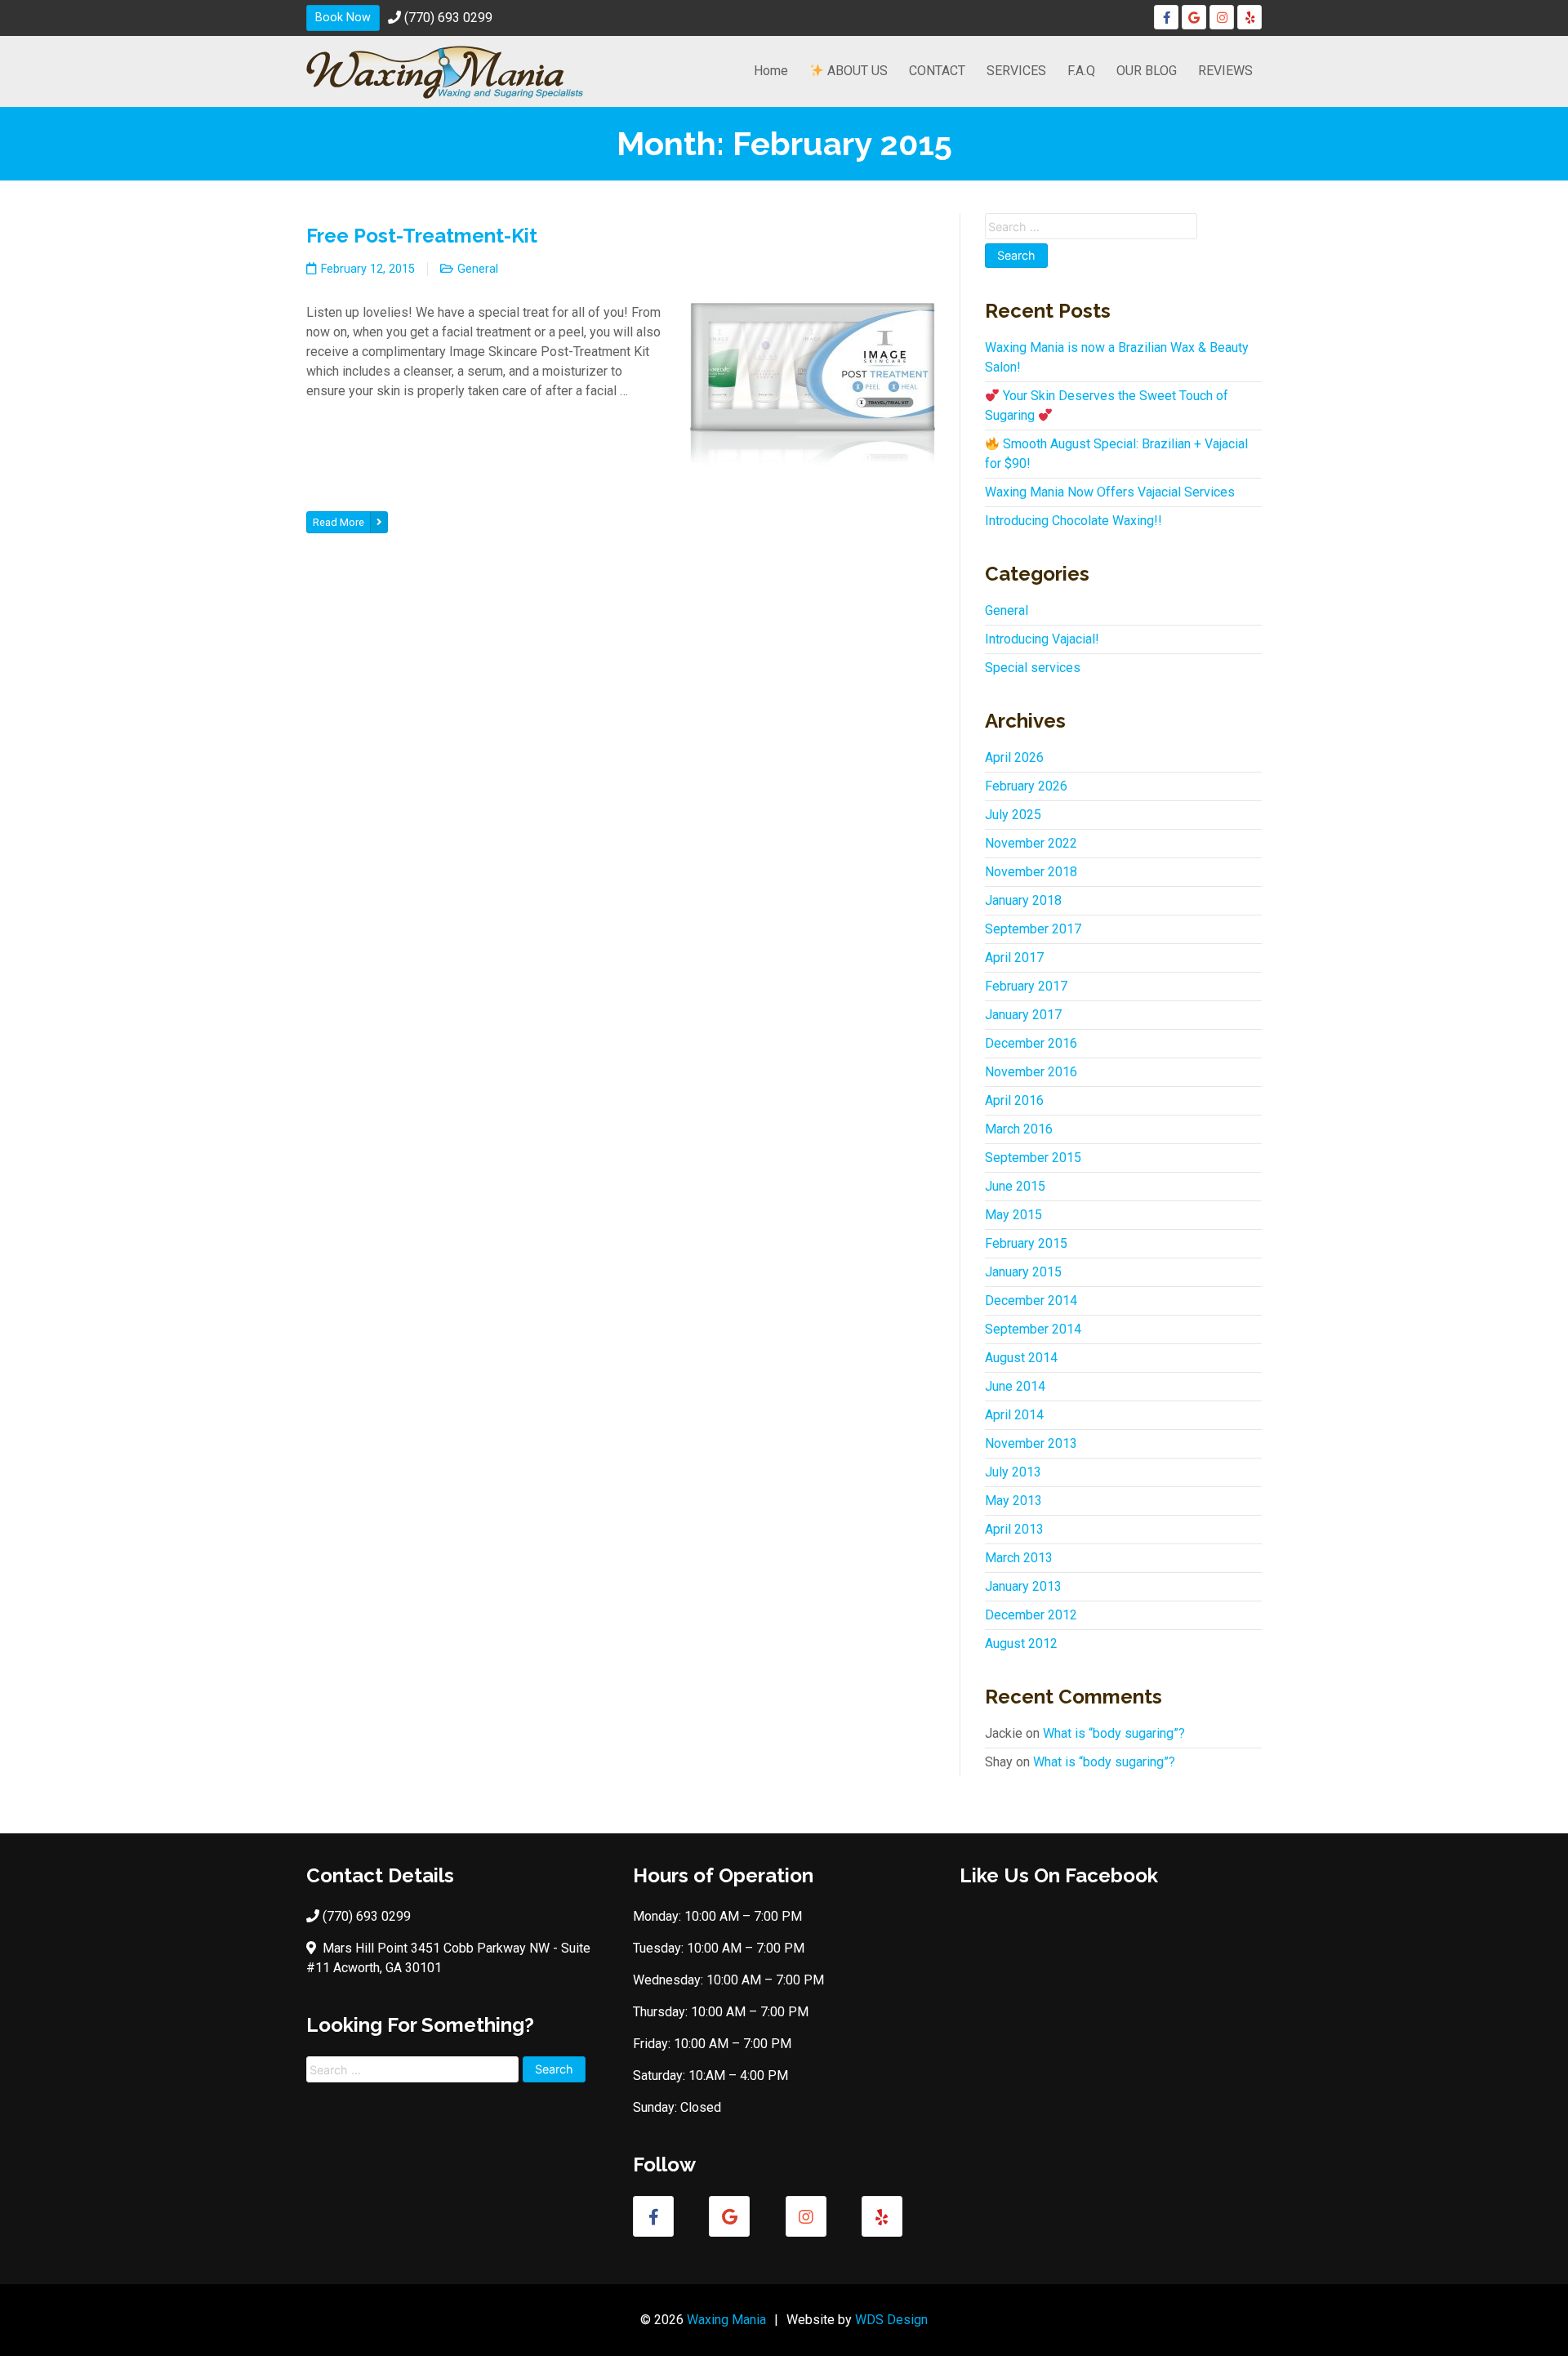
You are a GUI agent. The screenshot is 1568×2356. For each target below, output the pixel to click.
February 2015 (1026, 1243)
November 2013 (1031, 1443)
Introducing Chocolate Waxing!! (1074, 521)
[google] (1194, 17)
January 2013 (1023, 1586)
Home (771, 71)
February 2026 (1026, 786)
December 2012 (1031, 1615)
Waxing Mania (726, 2320)
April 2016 (1014, 1100)
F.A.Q (1081, 71)
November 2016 (1031, 1072)
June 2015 (1015, 1186)
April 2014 (1014, 1415)
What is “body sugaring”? (1114, 1733)
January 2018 (1023, 900)
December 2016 (1031, 1043)
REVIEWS (1225, 71)
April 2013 (1014, 1529)
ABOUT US (856, 71)
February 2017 (1026, 986)
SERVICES (1016, 71)
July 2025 (1013, 815)
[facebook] (1166, 17)
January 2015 (1023, 1272)
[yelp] (1249, 17)
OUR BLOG (1147, 71)
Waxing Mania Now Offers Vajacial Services (1110, 492)
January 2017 (1023, 1015)
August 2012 (1021, 1643)
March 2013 (1019, 1558)
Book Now (343, 18)
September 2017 (1033, 929)
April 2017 (1014, 958)
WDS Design (891, 2320)
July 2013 (1013, 1472)
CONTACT (937, 71)
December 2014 (1031, 1300)
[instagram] (1222, 17)
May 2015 (1013, 1215)
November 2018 (1031, 872)
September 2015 (1033, 1158)
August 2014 (1021, 1358)
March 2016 (1019, 1129)
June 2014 (1015, 1386)
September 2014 (1033, 1329)
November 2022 (1031, 843)
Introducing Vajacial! (1042, 639)
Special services (1033, 668)
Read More (339, 522)
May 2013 (1013, 1501)
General (478, 269)
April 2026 (1014, 757)
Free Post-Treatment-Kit (422, 236)
